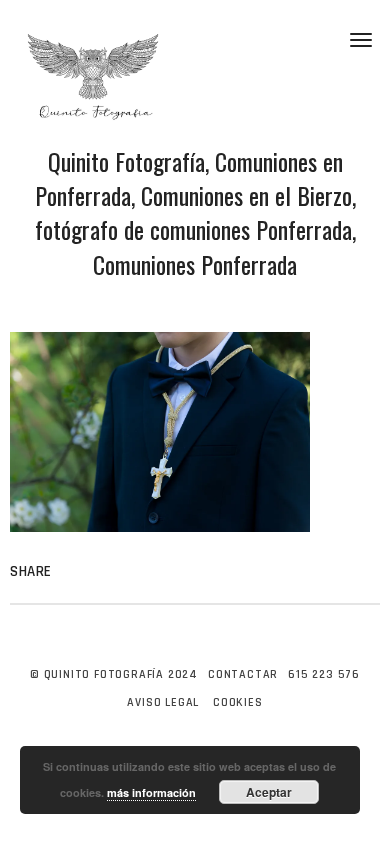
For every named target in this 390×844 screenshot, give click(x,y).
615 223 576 (324, 674)
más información (151, 792)
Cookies (238, 702)
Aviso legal (163, 702)
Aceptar (269, 792)
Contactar (243, 674)
